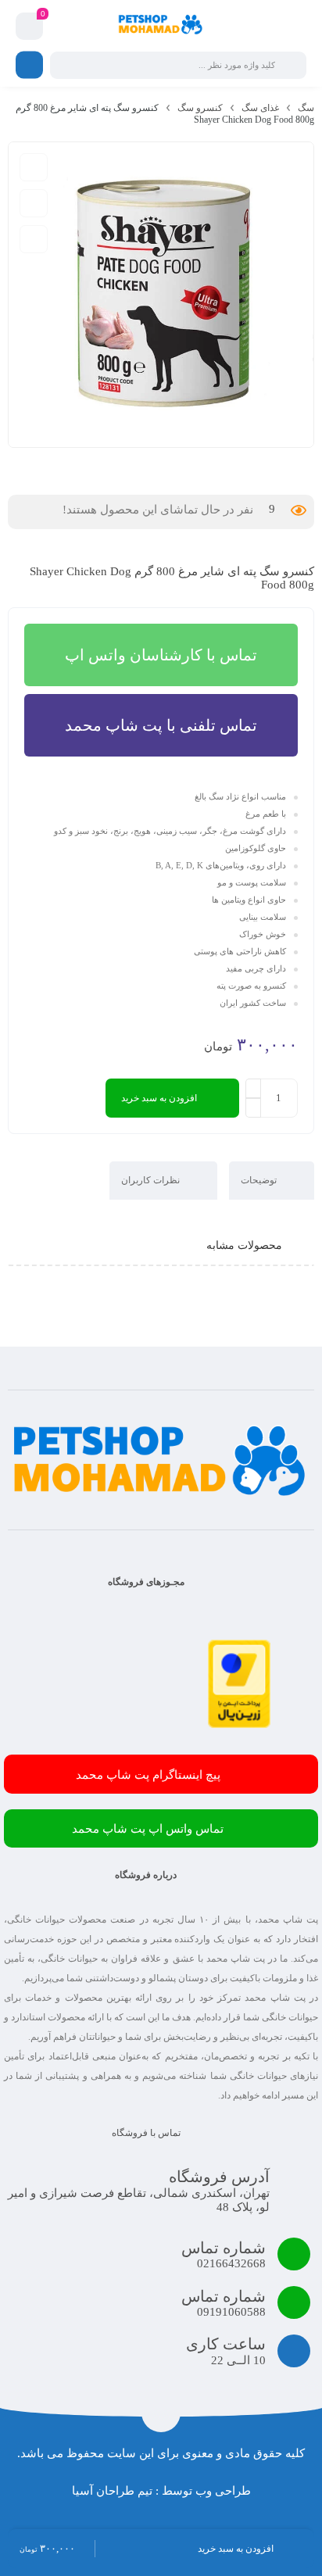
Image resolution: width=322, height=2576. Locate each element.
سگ (306, 108)
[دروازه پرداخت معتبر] (239, 1724)
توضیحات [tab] (260, 1180)
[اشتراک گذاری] (34, 239)
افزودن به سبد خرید (159, 1098)
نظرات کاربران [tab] (152, 1180)
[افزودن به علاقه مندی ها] (34, 203)
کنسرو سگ (200, 108)
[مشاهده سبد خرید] (30, 27)
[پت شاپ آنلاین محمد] (161, 26)
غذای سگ (260, 108)
